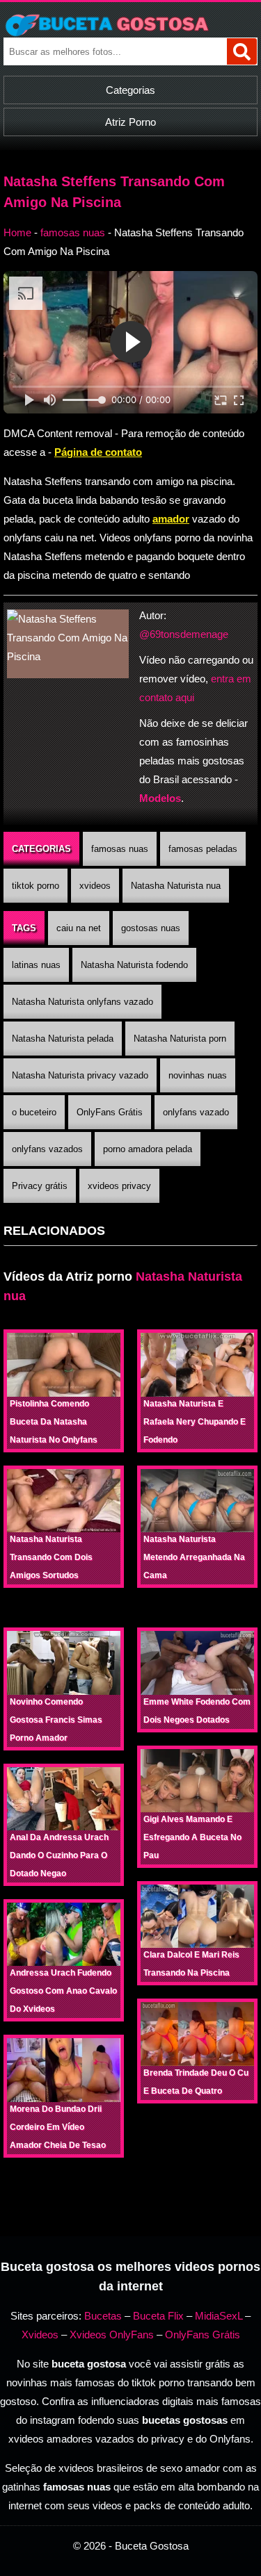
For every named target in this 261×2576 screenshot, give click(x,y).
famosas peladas (203, 849)
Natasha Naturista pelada (63, 1039)
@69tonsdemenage (184, 634)
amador (171, 519)
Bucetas (103, 2316)
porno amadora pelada (148, 1149)
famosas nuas (73, 232)
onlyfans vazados (47, 1149)
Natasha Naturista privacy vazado (80, 1075)
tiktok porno (35, 886)
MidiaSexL (219, 2316)
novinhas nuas (198, 1075)
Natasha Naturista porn (180, 1039)
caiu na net (79, 928)
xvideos (95, 886)
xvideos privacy (119, 1186)
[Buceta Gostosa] (130, 25)
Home (17, 232)
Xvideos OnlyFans (112, 2335)
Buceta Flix (158, 2316)
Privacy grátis (40, 1186)
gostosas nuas (151, 928)
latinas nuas (36, 965)
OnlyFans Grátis (110, 1112)
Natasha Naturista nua (176, 886)
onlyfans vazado (196, 1112)
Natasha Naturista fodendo (134, 965)
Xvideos (40, 2335)
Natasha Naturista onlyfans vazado (82, 1002)
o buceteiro (34, 1112)
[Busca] (242, 51)
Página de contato (98, 452)
